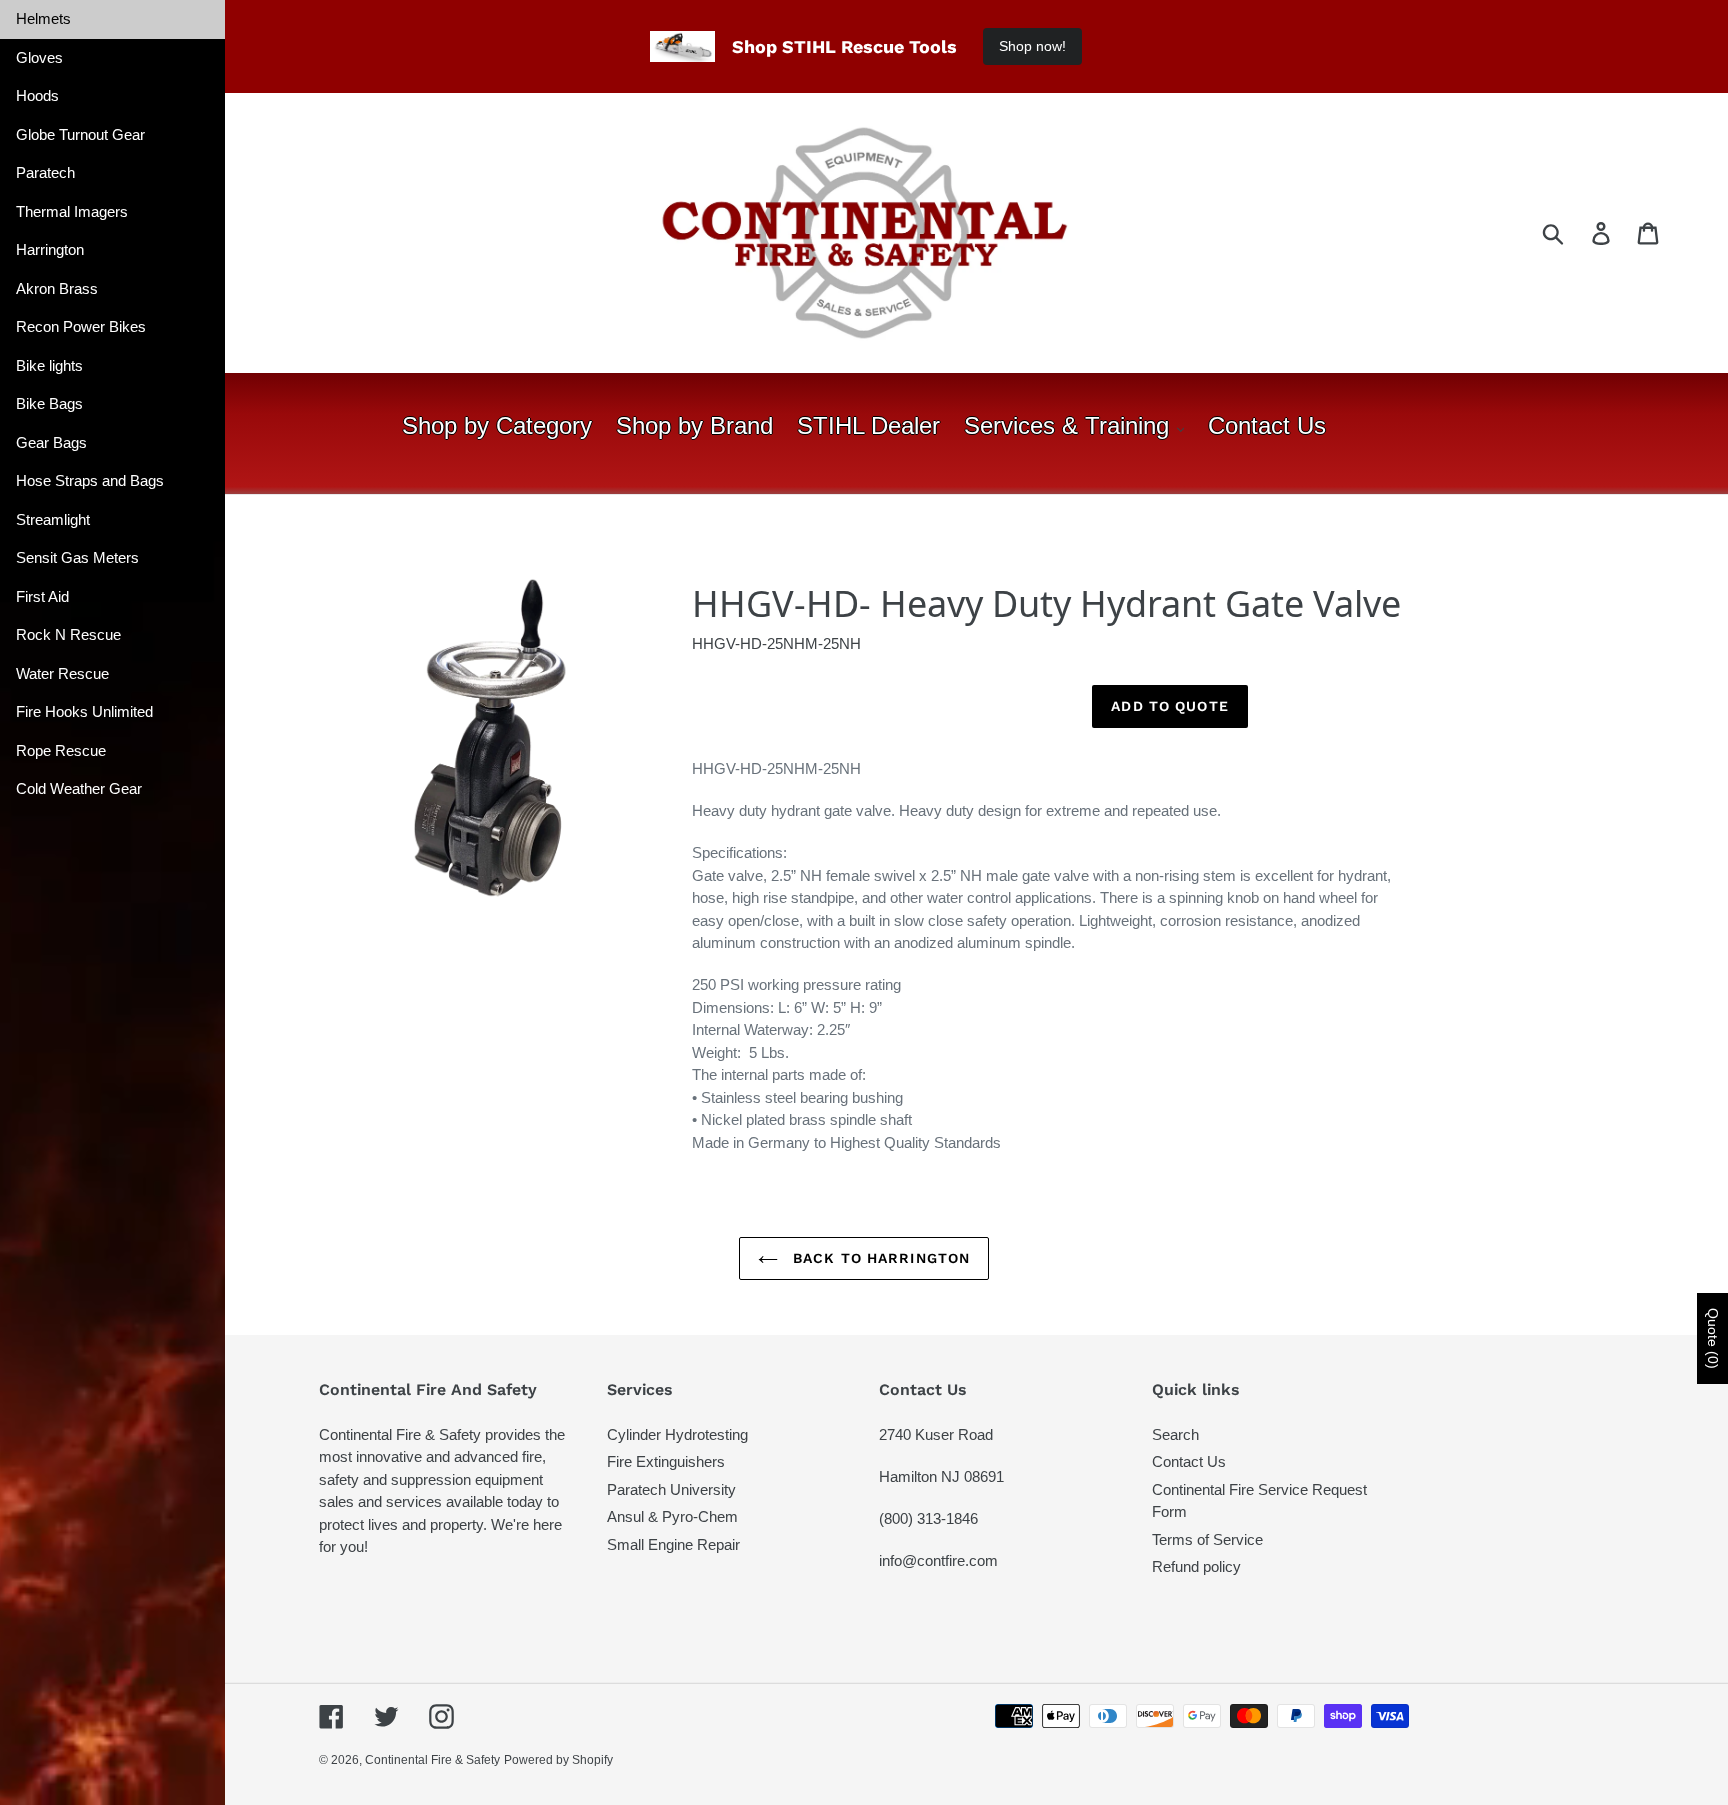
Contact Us (1189, 1461)
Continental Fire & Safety (432, 1760)
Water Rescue (62, 673)
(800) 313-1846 (928, 1518)
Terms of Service (1207, 1539)
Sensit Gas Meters (77, 557)
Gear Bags (51, 442)
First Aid (42, 596)
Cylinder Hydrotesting (677, 1434)
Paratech (45, 172)
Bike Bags (49, 403)
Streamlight (53, 519)
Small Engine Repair (673, 1544)
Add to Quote (1169, 706)
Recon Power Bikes (81, 326)
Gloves (39, 57)
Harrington (50, 249)
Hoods (37, 95)
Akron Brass (57, 288)
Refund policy (1196, 1566)
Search (1175, 1434)
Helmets (43, 18)
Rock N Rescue (68, 634)
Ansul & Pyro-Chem (672, 1516)
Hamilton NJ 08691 (941, 1476)
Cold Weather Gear (79, 788)
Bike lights (49, 365)
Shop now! (1032, 46)
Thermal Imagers (72, 211)
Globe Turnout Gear (80, 134)
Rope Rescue (61, 750)
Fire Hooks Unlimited (84, 711)
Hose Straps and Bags (90, 480)
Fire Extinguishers (666, 1461)
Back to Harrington (879, 1258)
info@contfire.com (938, 1560)
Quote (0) (1713, 1338)
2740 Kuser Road (936, 1434)
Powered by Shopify (558, 1760)
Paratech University (671, 1489)
